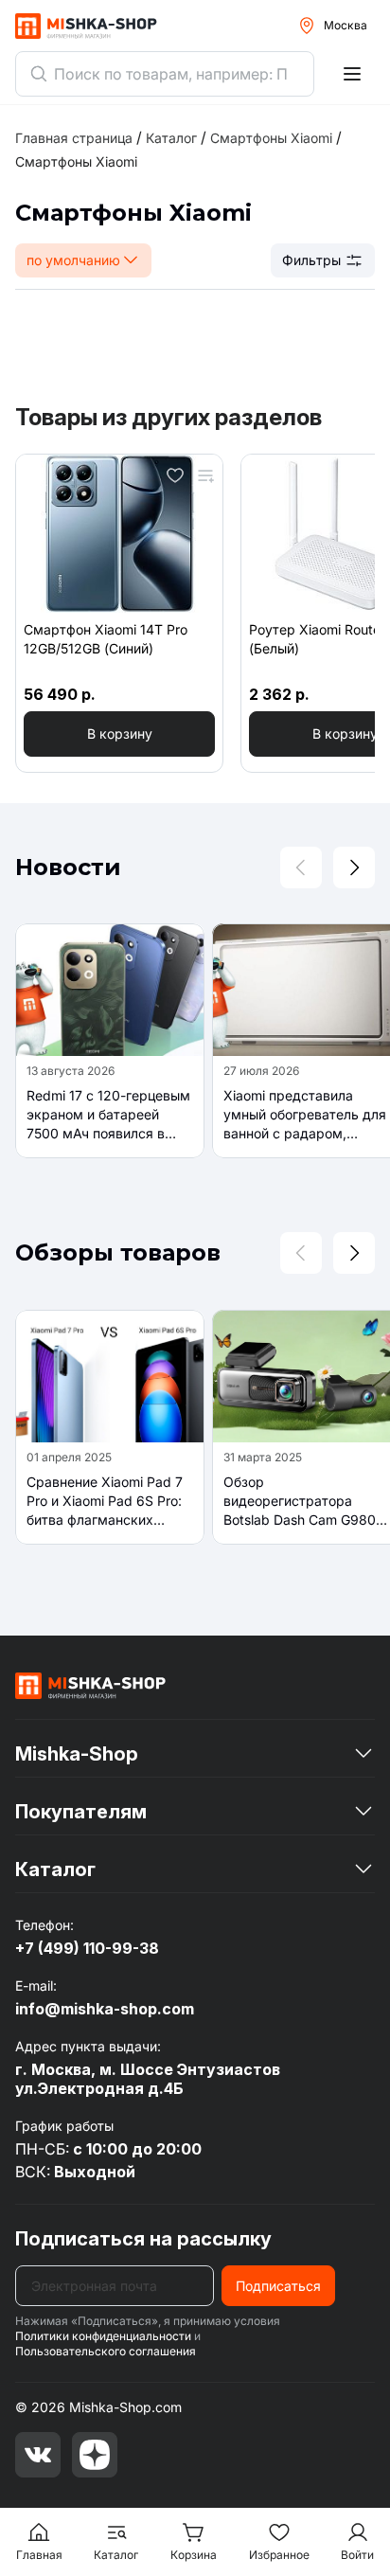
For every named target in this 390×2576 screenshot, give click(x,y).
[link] (76, 161)
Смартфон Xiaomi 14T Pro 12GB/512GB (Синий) (106, 639)
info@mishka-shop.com (105, 2009)
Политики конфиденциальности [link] (103, 2336)
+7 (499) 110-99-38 (87, 1948)
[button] (119, 734)
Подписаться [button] (278, 2286)
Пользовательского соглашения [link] (106, 2351)
